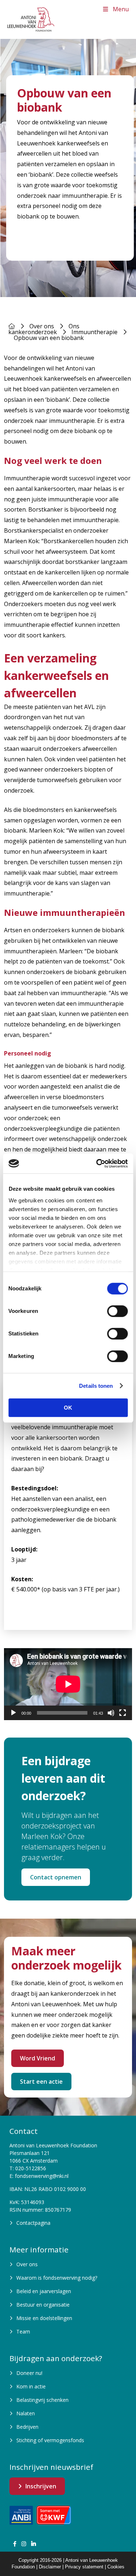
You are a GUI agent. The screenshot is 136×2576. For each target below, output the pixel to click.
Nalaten (26, 2413)
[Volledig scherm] (123, 1713)
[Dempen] (111, 1713)
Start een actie (41, 2082)
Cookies (116, 2567)
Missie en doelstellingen (44, 2318)
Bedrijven (27, 2427)
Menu (121, 9)
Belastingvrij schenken (42, 2400)
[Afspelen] (13, 1713)
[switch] (117, 1311)
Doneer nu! (29, 2373)
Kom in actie (31, 2386)
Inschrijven (41, 2486)
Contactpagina (33, 2223)
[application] (68, 1684)
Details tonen (96, 1386)
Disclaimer (50, 2567)
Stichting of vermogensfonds (50, 2440)
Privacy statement (84, 2567)
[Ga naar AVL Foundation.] (12, 326)
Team (23, 2331)
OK (68, 1408)
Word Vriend (38, 2058)
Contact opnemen (56, 1877)
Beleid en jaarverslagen (44, 2291)
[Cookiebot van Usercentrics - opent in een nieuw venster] (97, 1163)
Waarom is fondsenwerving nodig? (57, 2278)
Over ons (27, 2264)
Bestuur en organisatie (43, 2305)
